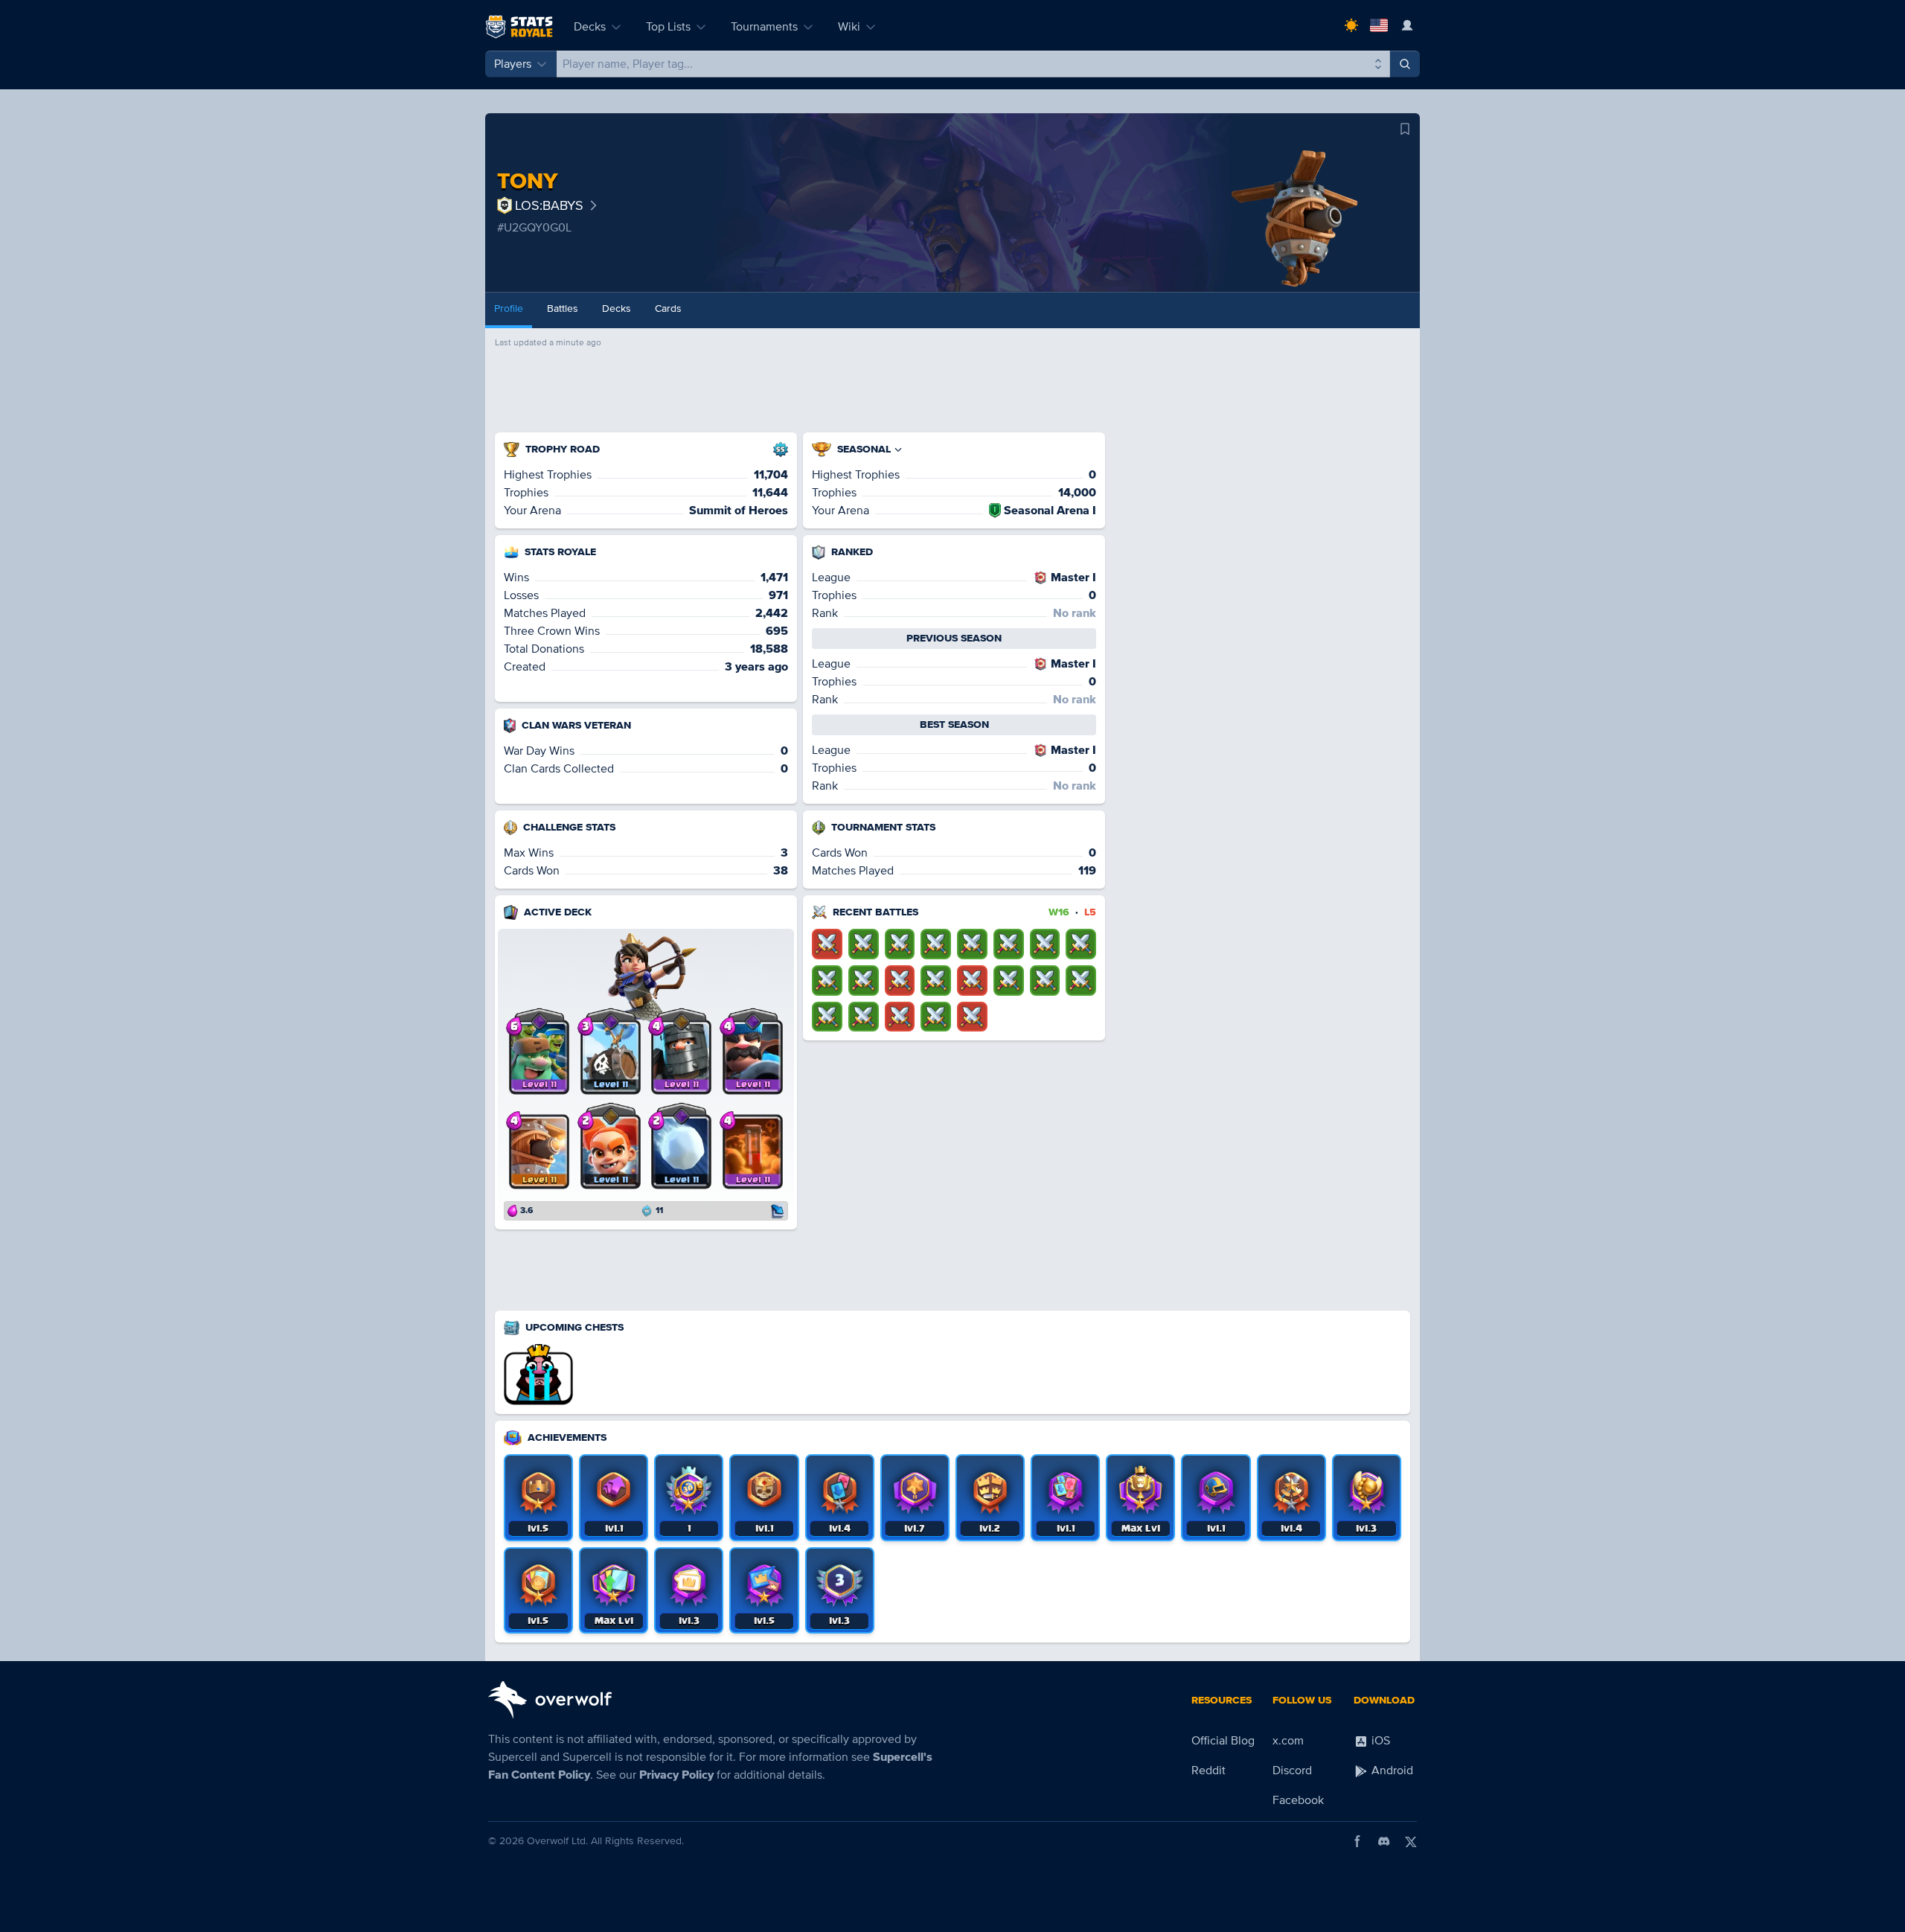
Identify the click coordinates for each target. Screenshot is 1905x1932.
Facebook (1298, 1800)
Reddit (1208, 1771)
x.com (1288, 1741)
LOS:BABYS (549, 205)
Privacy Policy (676, 1775)
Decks (590, 27)
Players (513, 64)
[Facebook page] (1357, 1841)
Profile (509, 308)
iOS (1379, 1741)
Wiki (849, 27)
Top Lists (668, 27)
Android (1391, 1771)
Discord (1292, 1771)
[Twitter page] (1411, 1841)
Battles (563, 308)
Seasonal (864, 449)
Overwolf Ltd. (557, 1841)
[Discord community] (1384, 1841)
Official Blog (1223, 1741)
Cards (668, 308)
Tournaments (764, 27)
